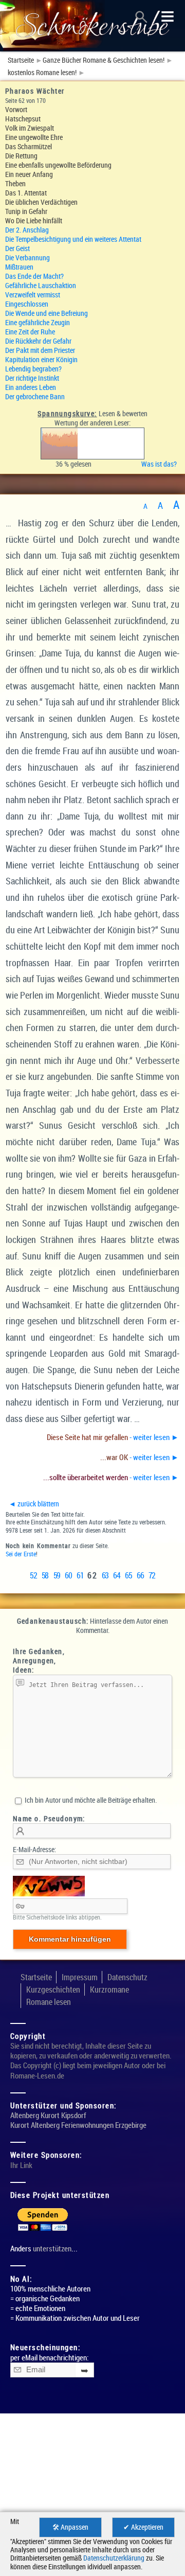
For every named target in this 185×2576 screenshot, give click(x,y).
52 (33, 1575)
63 (105, 1575)
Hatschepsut (23, 119)
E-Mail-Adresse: (34, 1849)
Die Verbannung (27, 257)
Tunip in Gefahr (26, 211)
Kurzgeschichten (53, 1989)
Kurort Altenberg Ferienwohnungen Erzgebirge (78, 2125)
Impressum (80, 1977)
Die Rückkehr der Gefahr (38, 341)
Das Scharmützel (29, 146)
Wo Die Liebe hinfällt (34, 220)
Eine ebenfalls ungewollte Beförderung (58, 165)
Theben (15, 183)
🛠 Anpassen (70, 2527)
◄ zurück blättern (34, 1504)
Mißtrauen (19, 267)
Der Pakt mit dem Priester (40, 350)
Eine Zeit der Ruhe (30, 332)
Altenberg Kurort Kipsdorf (48, 2115)
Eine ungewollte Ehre (34, 137)
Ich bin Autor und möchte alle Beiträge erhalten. (90, 1800)
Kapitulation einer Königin (41, 359)
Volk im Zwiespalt (30, 128)
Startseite (21, 60)
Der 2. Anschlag (27, 230)
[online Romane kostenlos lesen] (92, 26)
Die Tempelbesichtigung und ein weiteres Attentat (73, 239)
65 (128, 1575)
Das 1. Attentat (26, 193)
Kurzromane (109, 1989)
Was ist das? (161, 464)
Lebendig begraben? (33, 369)
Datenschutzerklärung (114, 2558)
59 (57, 1575)
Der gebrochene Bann (35, 396)
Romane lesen (49, 2002)
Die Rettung (21, 156)
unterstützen (52, 2249)
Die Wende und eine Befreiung (47, 313)
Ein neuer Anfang (29, 174)
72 (152, 1575)
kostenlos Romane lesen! (42, 73)
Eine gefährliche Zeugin (38, 322)
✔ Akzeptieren (143, 2527)
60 (69, 1575)
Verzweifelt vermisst (33, 295)
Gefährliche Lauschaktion (41, 285)
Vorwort (16, 109)
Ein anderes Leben (31, 387)
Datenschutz (127, 1977)
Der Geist (17, 248)
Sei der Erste (21, 1554)
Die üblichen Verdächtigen (41, 202)
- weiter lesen (113, 1437)
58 (45, 1575)
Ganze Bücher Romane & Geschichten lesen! (104, 60)
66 (140, 1575)
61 (80, 1575)
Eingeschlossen (27, 304)
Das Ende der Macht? (34, 276)
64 (117, 1575)
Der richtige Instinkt (32, 378)
